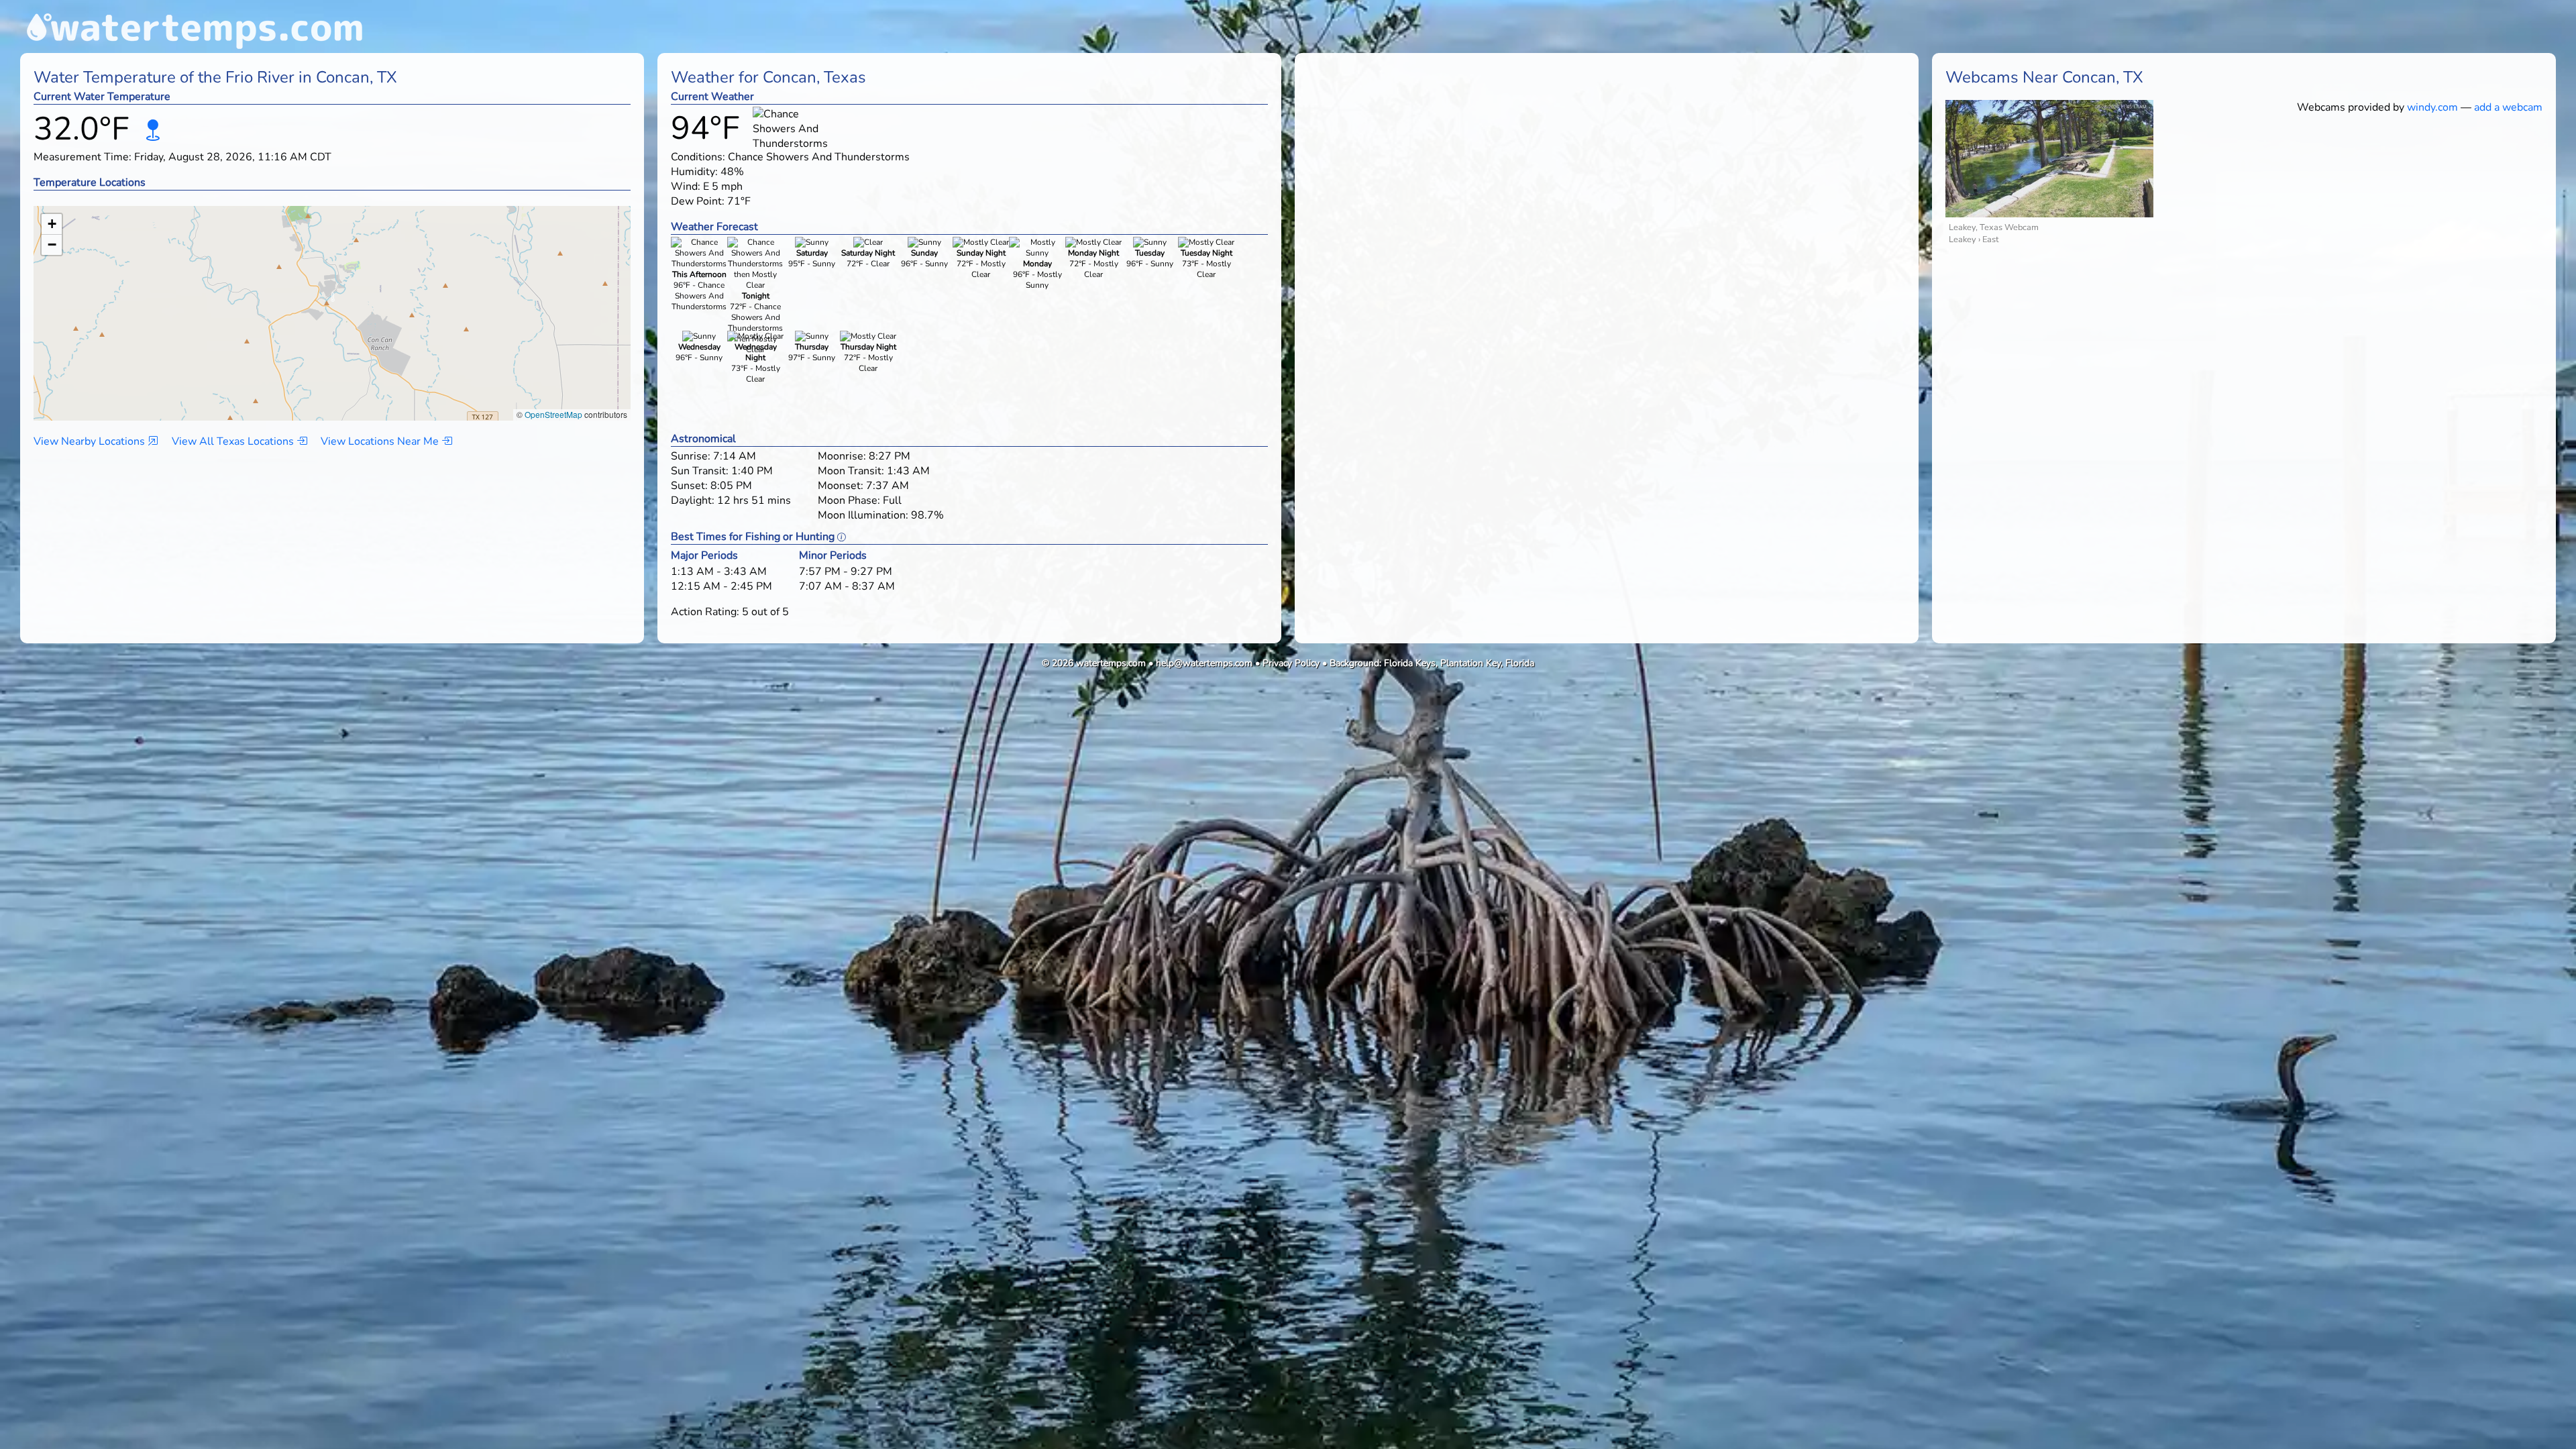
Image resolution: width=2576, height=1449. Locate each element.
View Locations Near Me (381, 441)
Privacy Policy (1291, 663)
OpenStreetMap (553, 414)
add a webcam (2508, 107)
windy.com (2432, 107)
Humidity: (694, 172)
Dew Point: (698, 201)
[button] (332, 300)
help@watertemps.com (1204, 663)
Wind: (686, 186)
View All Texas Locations (234, 441)
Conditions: (698, 157)
